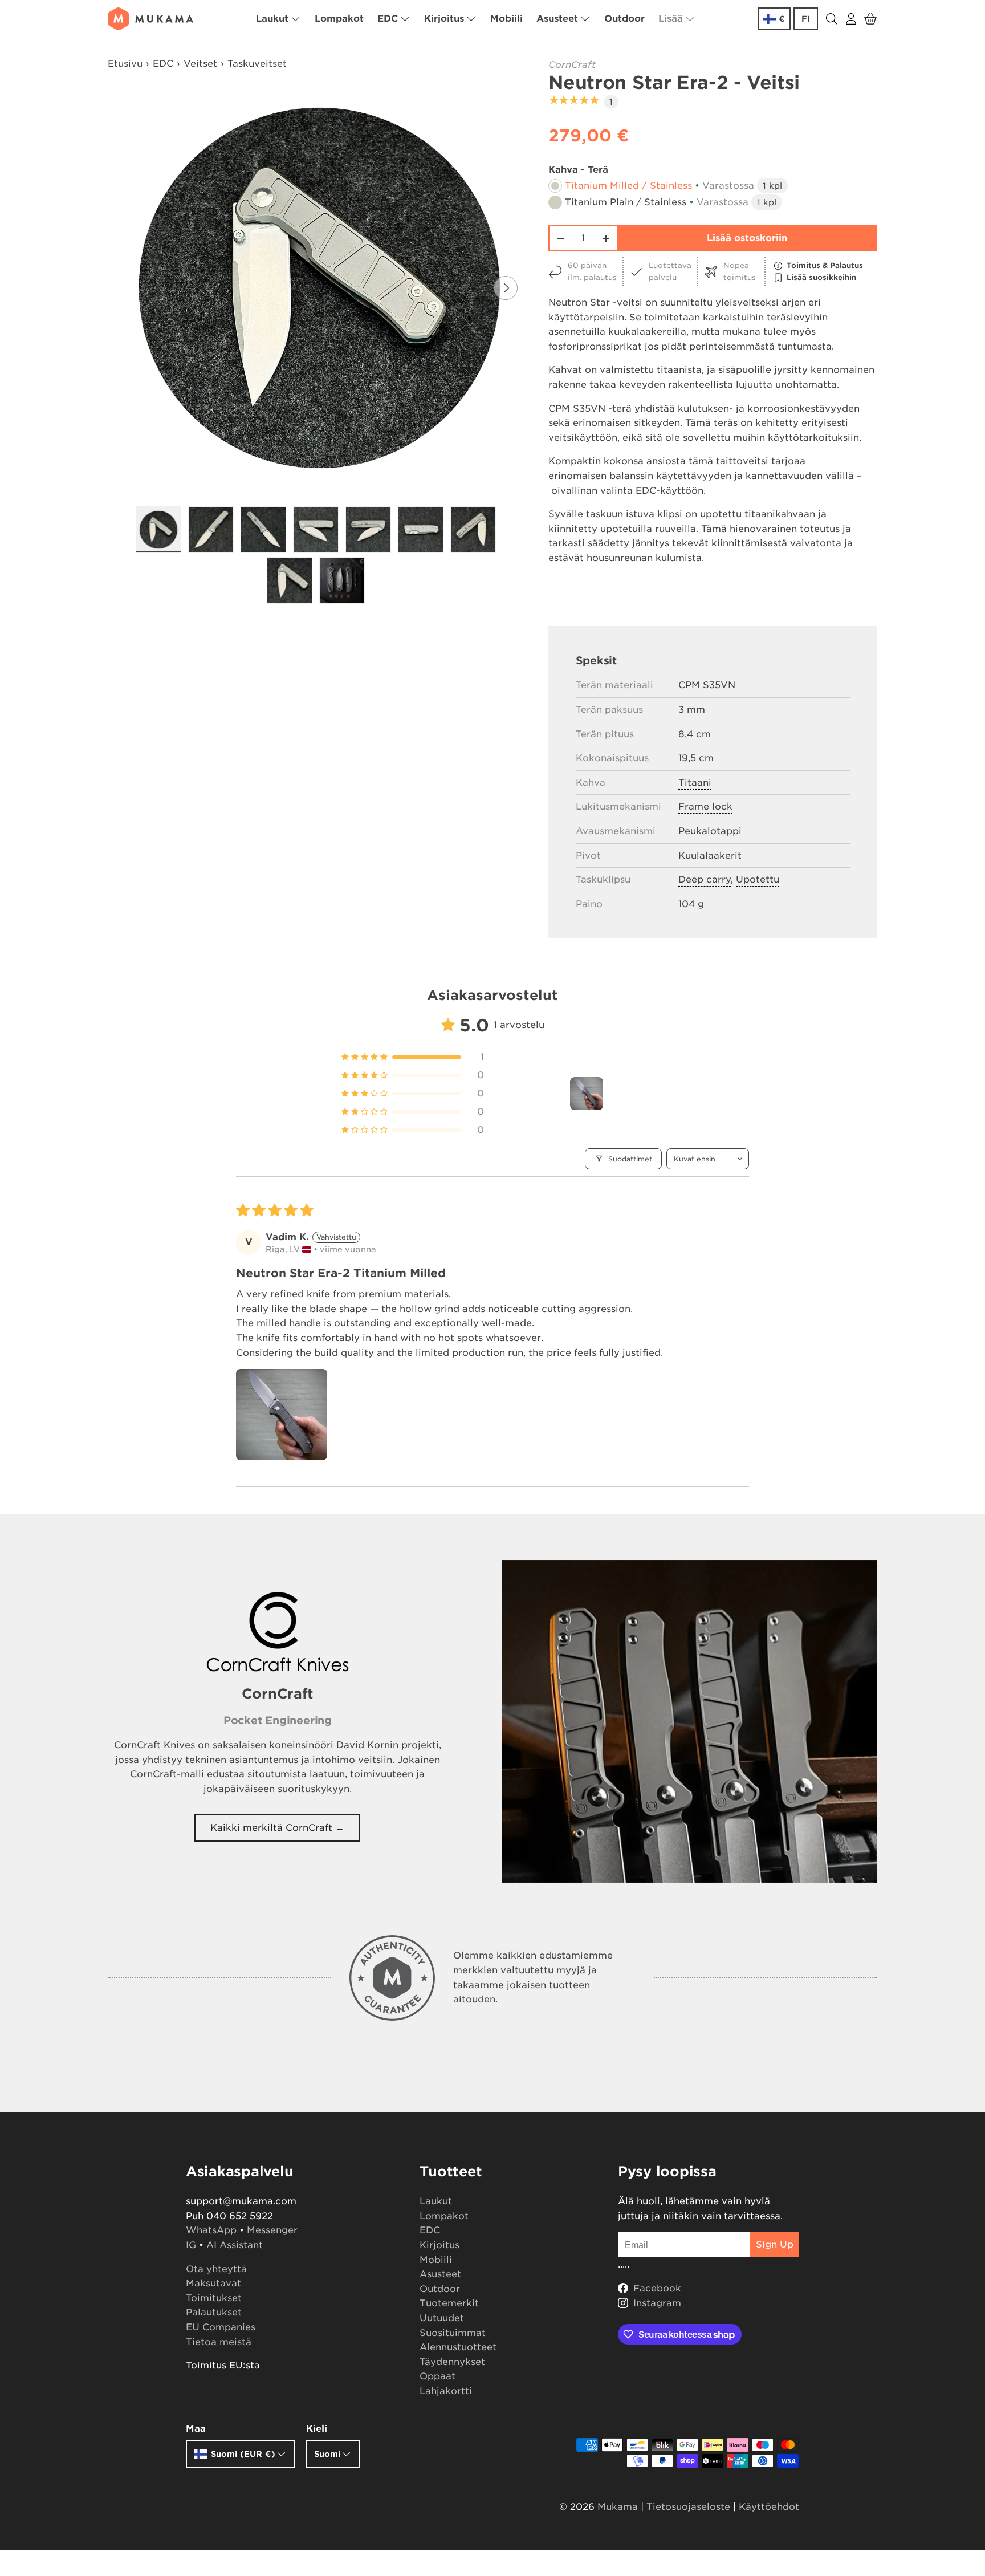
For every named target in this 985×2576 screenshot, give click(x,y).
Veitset (200, 64)
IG (191, 2245)
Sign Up (775, 2244)
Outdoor (624, 19)
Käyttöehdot (769, 2507)
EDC (388, 19)
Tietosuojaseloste (688, 2507)
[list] (319, 288)
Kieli (317, 2429)
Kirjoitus (444, 19)
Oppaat (437, 2376)
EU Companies (221, 2327)
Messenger (272, 2230)
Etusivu (125, 64)
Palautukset (214, 2312)
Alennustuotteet (458, 2347)
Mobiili (506, 19)
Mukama (618, 2507)
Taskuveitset (257, 64)
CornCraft (572, 65)
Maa (196, 2429)
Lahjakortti (446, 2391)
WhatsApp (211, 2230)
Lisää (671, 19)
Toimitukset (214, 2298)
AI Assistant (235, 2245)
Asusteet (557, 19)
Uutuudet (442, 2318)
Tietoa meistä (219, 2342)
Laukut (272, 19)
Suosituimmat (453, 2333)
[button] (870, 19)
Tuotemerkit (449, 2303)
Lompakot (339, 19)
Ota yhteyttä (216, 2269)
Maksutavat (213, 2283)
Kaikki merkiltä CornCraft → (277, 1828)
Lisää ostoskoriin (747, 238)
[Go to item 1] (587, 1094)
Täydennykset (452, 2362)
